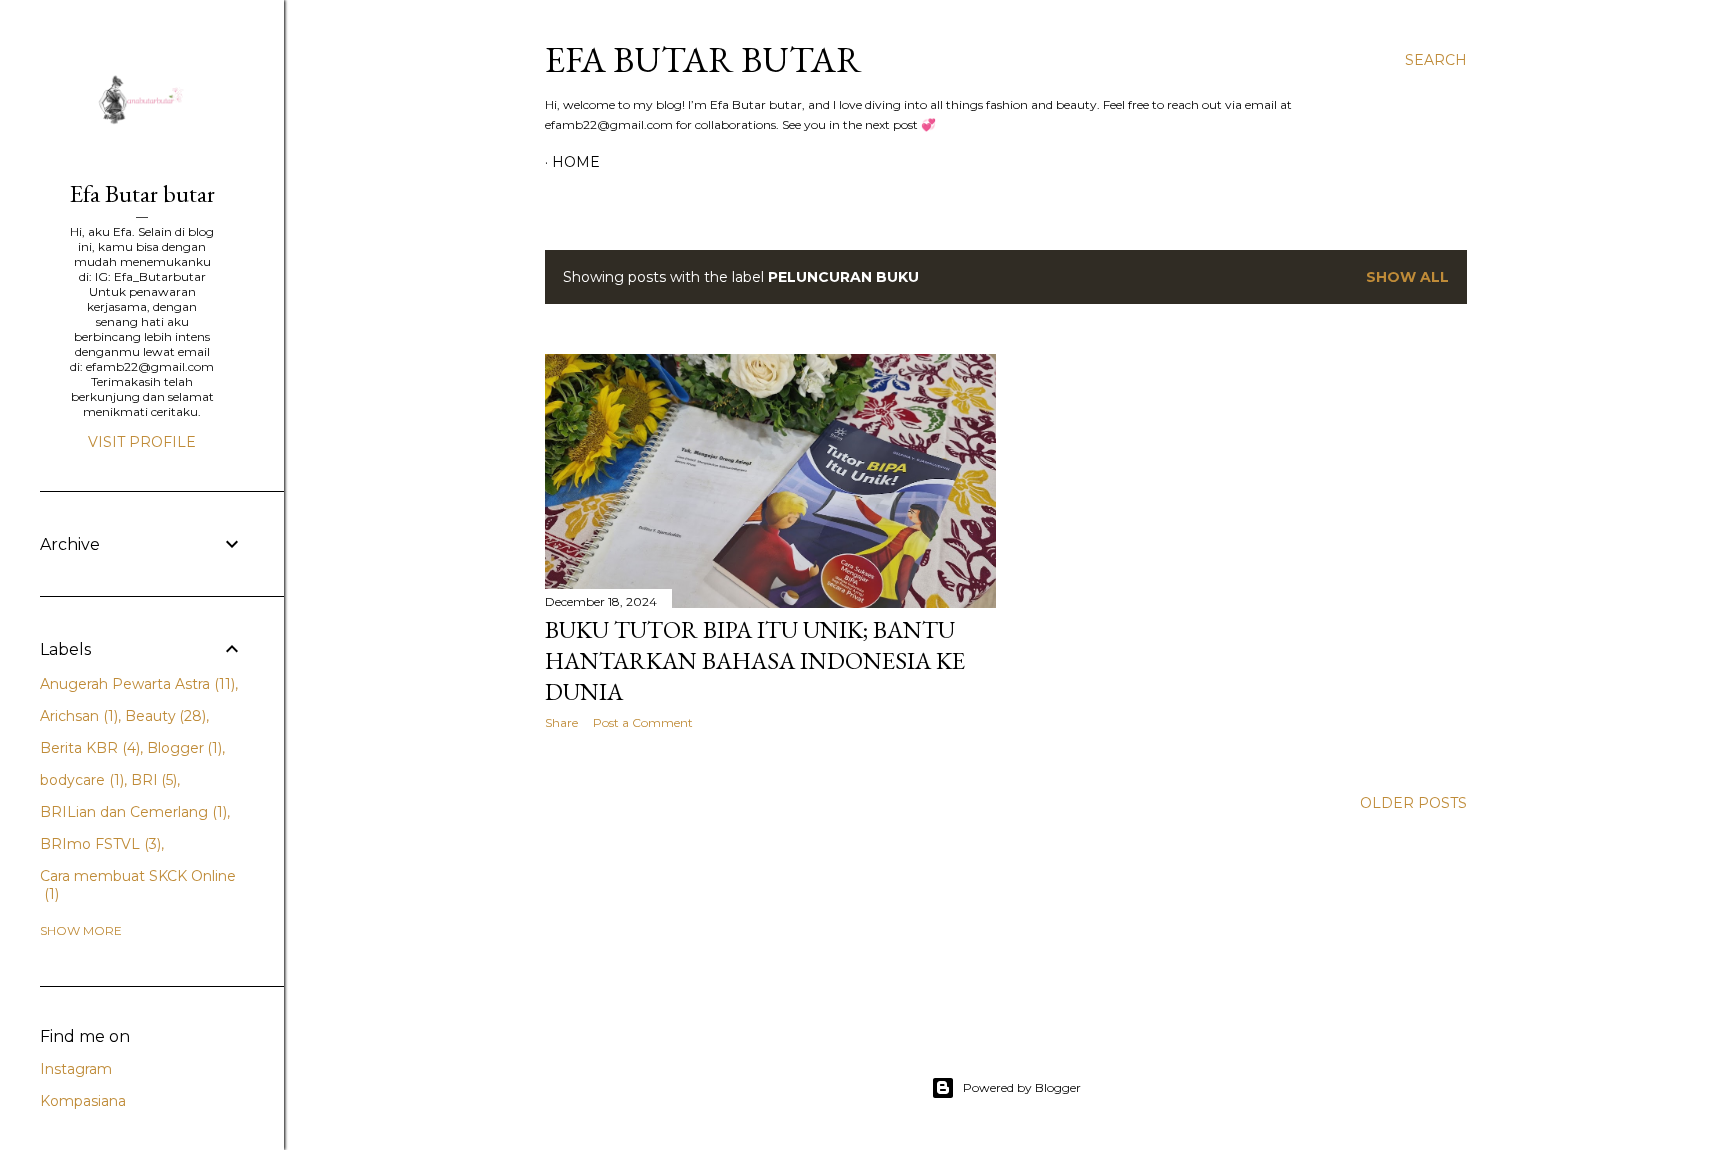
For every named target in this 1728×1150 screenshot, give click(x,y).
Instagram (76, 1069)
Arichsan (77, 716)
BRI (152, 780)
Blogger (183, 748)
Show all (1407, 277)
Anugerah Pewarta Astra (135, 684)
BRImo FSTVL (98, 844)
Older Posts (1413, 803)
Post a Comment (643, 722)
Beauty (164, 716)
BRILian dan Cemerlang (131, 812)
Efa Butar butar (703, 59)
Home (576, 162)
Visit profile (142, 442)
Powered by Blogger (1022, 1087)
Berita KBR (88, 748)
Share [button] (561, 722)
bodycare (80, 780)
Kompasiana (83, 1101)
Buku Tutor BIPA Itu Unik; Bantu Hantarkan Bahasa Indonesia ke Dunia (755, 660)
